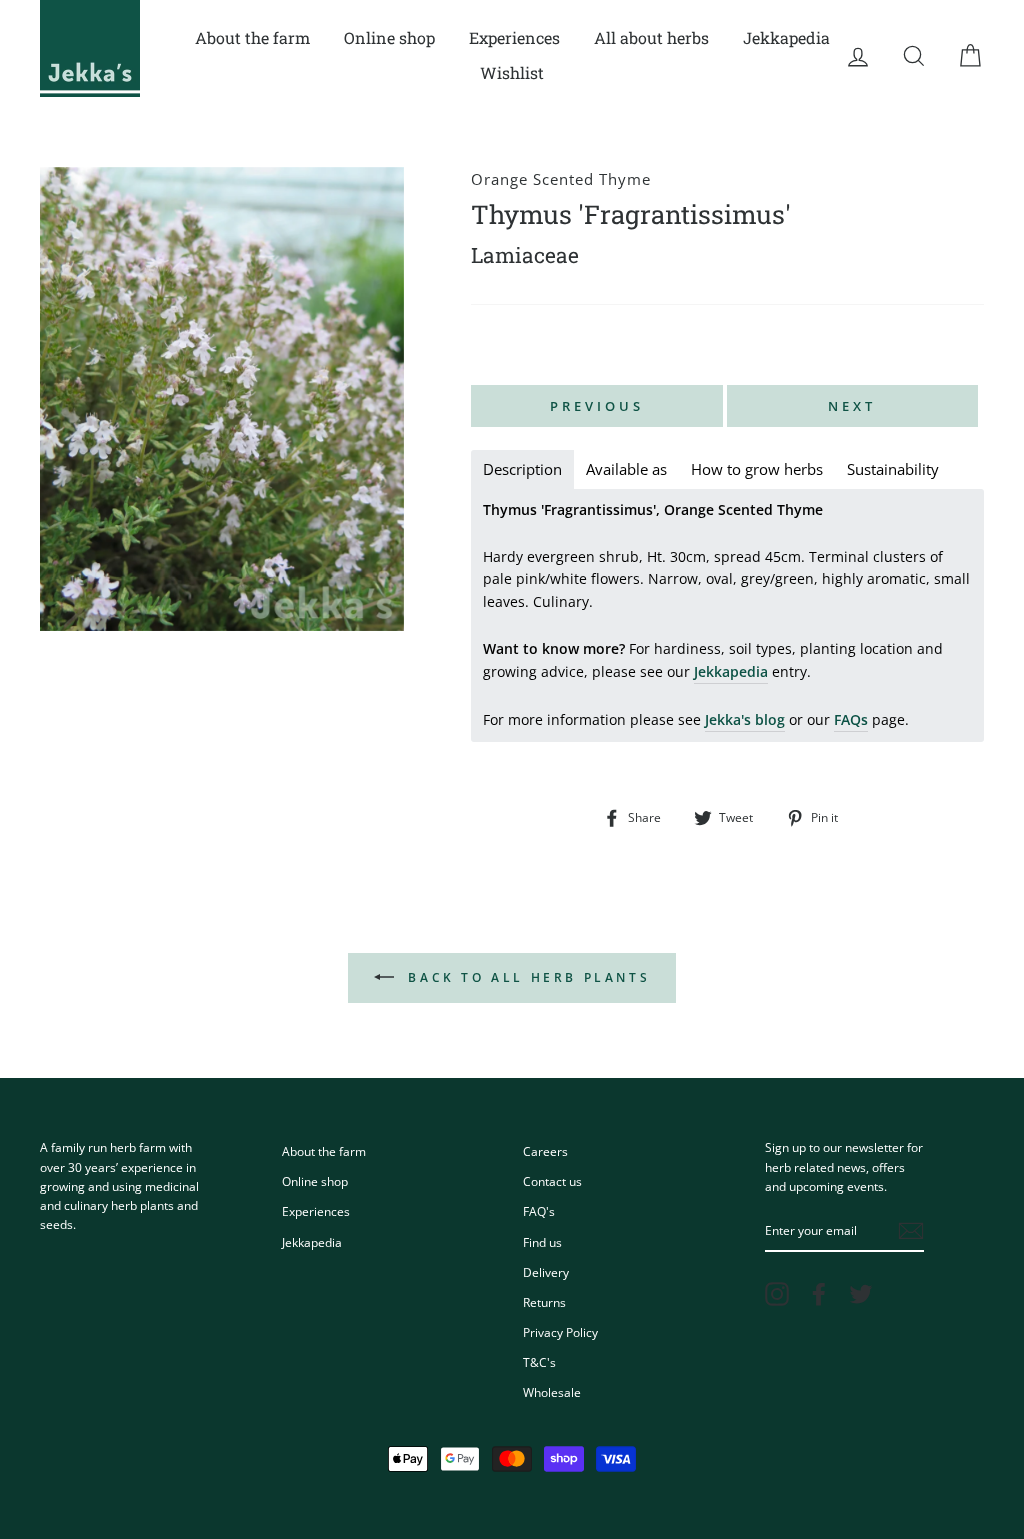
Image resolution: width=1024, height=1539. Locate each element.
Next (852, 406)
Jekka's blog (745, 719)
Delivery (546, 1272)
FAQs (851, 719)
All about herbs (651, 37)
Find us (542, 1242)
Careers (545, 1151)
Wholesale (552, 1392)
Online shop (389, 37)
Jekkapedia (786, 37)
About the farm (252, 37)
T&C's (539, 1362)
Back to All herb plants (526, 977)
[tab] (522, 469)
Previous (596, 406)
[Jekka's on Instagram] (777, 1294)
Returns (544, 1302)
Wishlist (512, 72)
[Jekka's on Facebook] (819, 1294)
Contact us (552, 1181)
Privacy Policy (560, 1332)
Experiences (514, 37)
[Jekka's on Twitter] (861, 1294)
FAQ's (539, 1211)
